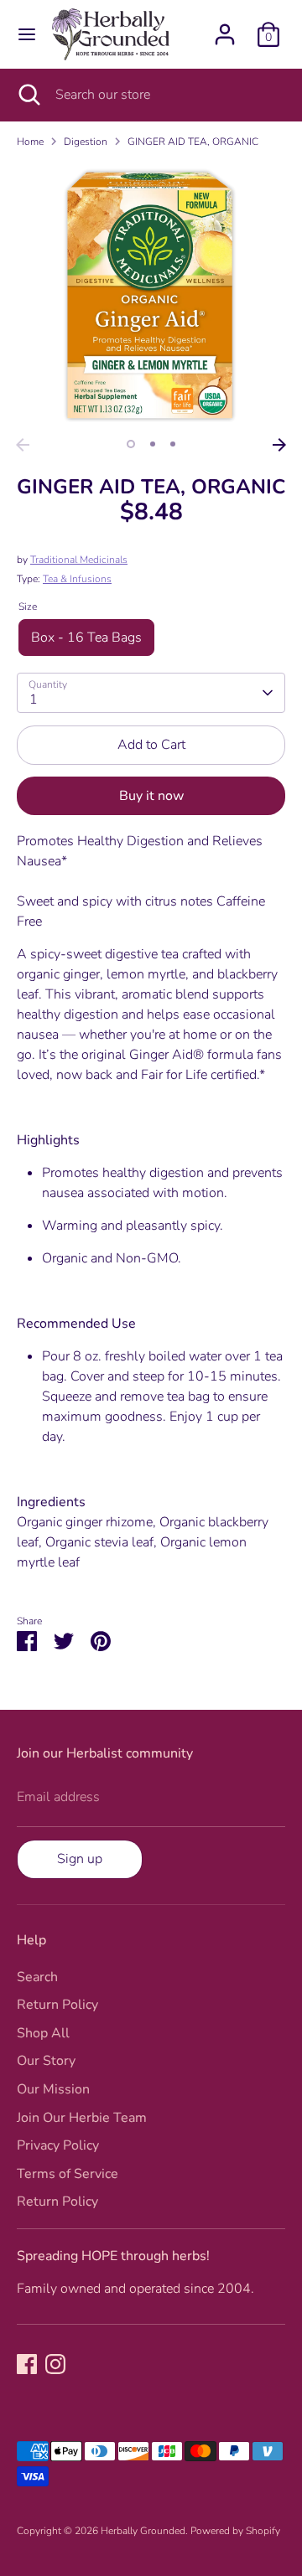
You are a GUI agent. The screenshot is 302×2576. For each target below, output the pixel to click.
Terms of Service (68, 2174)
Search (37, 1977)
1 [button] (131, 444)
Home (30, 142)
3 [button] (173, 444)
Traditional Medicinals (79, 560)
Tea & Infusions (77, 579)
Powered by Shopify (235, 2531)
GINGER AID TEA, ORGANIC (193, 142)
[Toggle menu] (27, 34)
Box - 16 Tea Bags (86, 638)
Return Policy (57, 2005)
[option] (151, 296)
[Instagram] (55, 2364)
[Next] (279, 445)
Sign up (80, 1859)
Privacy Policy (58, 2145)
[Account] (225, 28)
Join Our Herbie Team (82, 2118)
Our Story (46, 2061)
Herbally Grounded (143, 2531)
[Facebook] (27, 2364)
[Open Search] (28, 95)
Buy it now (151, 796)
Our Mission (53, 2089)
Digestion (86, 142)
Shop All (43, 2033)
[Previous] (23, 445)
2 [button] (153, 444)
